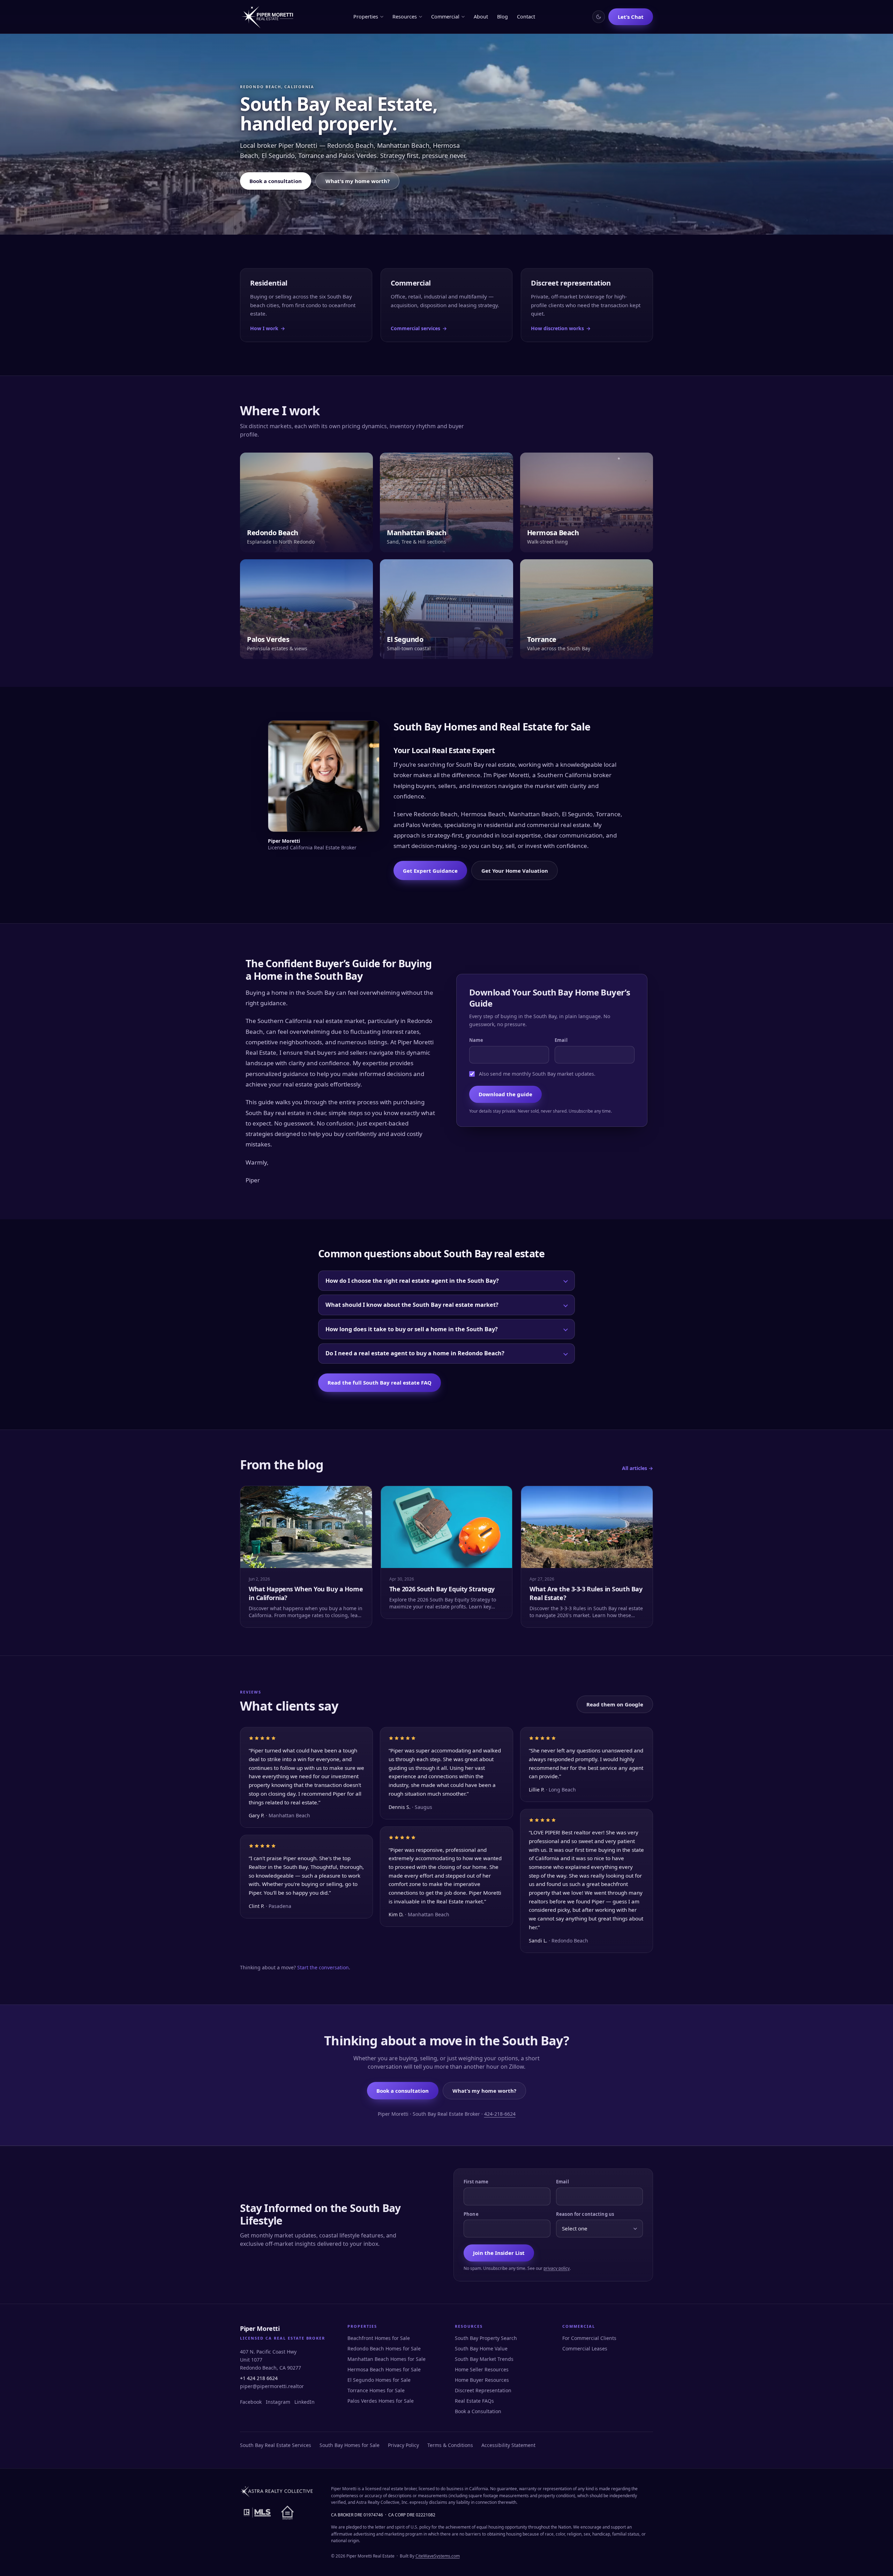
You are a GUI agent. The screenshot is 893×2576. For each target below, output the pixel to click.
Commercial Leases (585, 2348)
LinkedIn (305, 2402)
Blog (502, 17)
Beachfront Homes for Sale (379, 2338)
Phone (471, 2214)
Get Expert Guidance (430, 871)
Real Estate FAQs (474, 2401)
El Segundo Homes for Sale (379, 2380)
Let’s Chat (631, 17)
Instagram (278, 2402)
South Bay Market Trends (484, 2359)
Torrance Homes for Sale (376, 2390)
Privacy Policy (403, 2445)
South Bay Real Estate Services (276, 2445)
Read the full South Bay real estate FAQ (380, 1382)
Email (561, 1040)
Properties (366, 17)
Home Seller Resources (482, 2369)
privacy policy (557, 2268)
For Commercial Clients (589, 2338)
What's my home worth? (358, 181)
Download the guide (505, 1094)
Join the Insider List (499, 2253)
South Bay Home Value (481, 2348)
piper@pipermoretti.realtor (272, 2386)
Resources (405, 17)
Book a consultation (276, 181)
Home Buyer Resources (482, 2380)
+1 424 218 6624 (259, 2378)
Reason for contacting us (585, 2214)
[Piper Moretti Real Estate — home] (268, 17)
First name (476, 2182)
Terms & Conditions (450, 2445)
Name (476, 1040)
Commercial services (419, 328)
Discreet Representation (483, 2390)
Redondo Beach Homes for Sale (384, 2348)
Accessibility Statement (508, 2445)
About (481, 17)
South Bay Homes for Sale (350, 2445)
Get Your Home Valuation (515, 871)
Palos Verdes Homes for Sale (381, 2401)
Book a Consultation (478, 2411)
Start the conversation (323, 1967)
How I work (268, 328)
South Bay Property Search (486, 2338)
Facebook (251, 2402)
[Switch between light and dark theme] (599, 17)
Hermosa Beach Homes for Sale (384, 2369)
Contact (526, 17)
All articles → (637, 1468)
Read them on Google (615, 1704)
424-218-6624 (500, 2114)
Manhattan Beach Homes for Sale (387, 2359)
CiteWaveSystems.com (438, 2556)
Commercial (445, 17)
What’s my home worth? (484, 2091)
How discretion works (561, 328)
